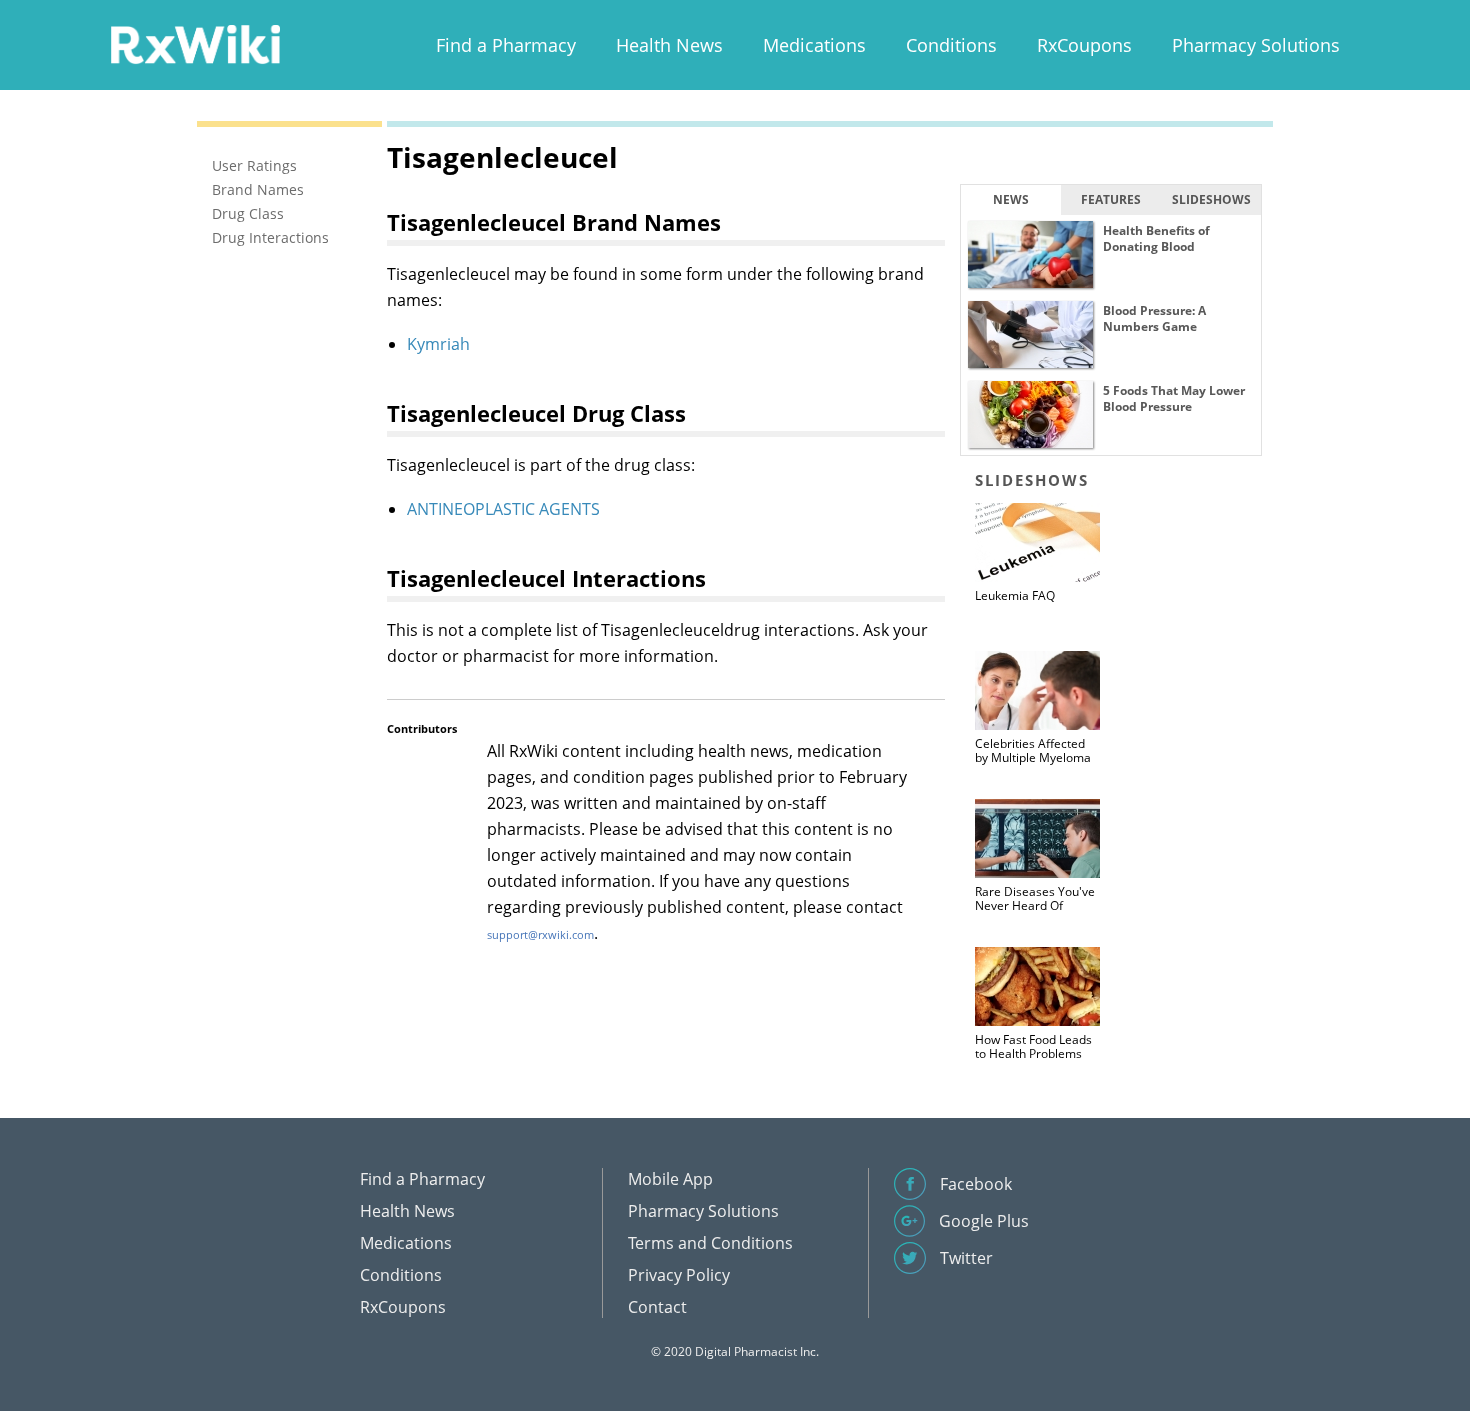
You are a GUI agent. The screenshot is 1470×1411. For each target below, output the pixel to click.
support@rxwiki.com (540, 934)
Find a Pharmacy (506, 45)
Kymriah (438, 344)
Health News (669, 45)
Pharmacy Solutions (1256, 45)
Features (1111, 199)
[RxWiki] (195, 43)
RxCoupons (1084, 45)
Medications (814, 45)
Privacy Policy (679, 1275)
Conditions (951, 45)
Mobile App (670, 1179)
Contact (657, 1307)
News (1011, 199)
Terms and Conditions (710, 1243)
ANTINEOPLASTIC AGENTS (503, 509)
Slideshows (1211, 199)
